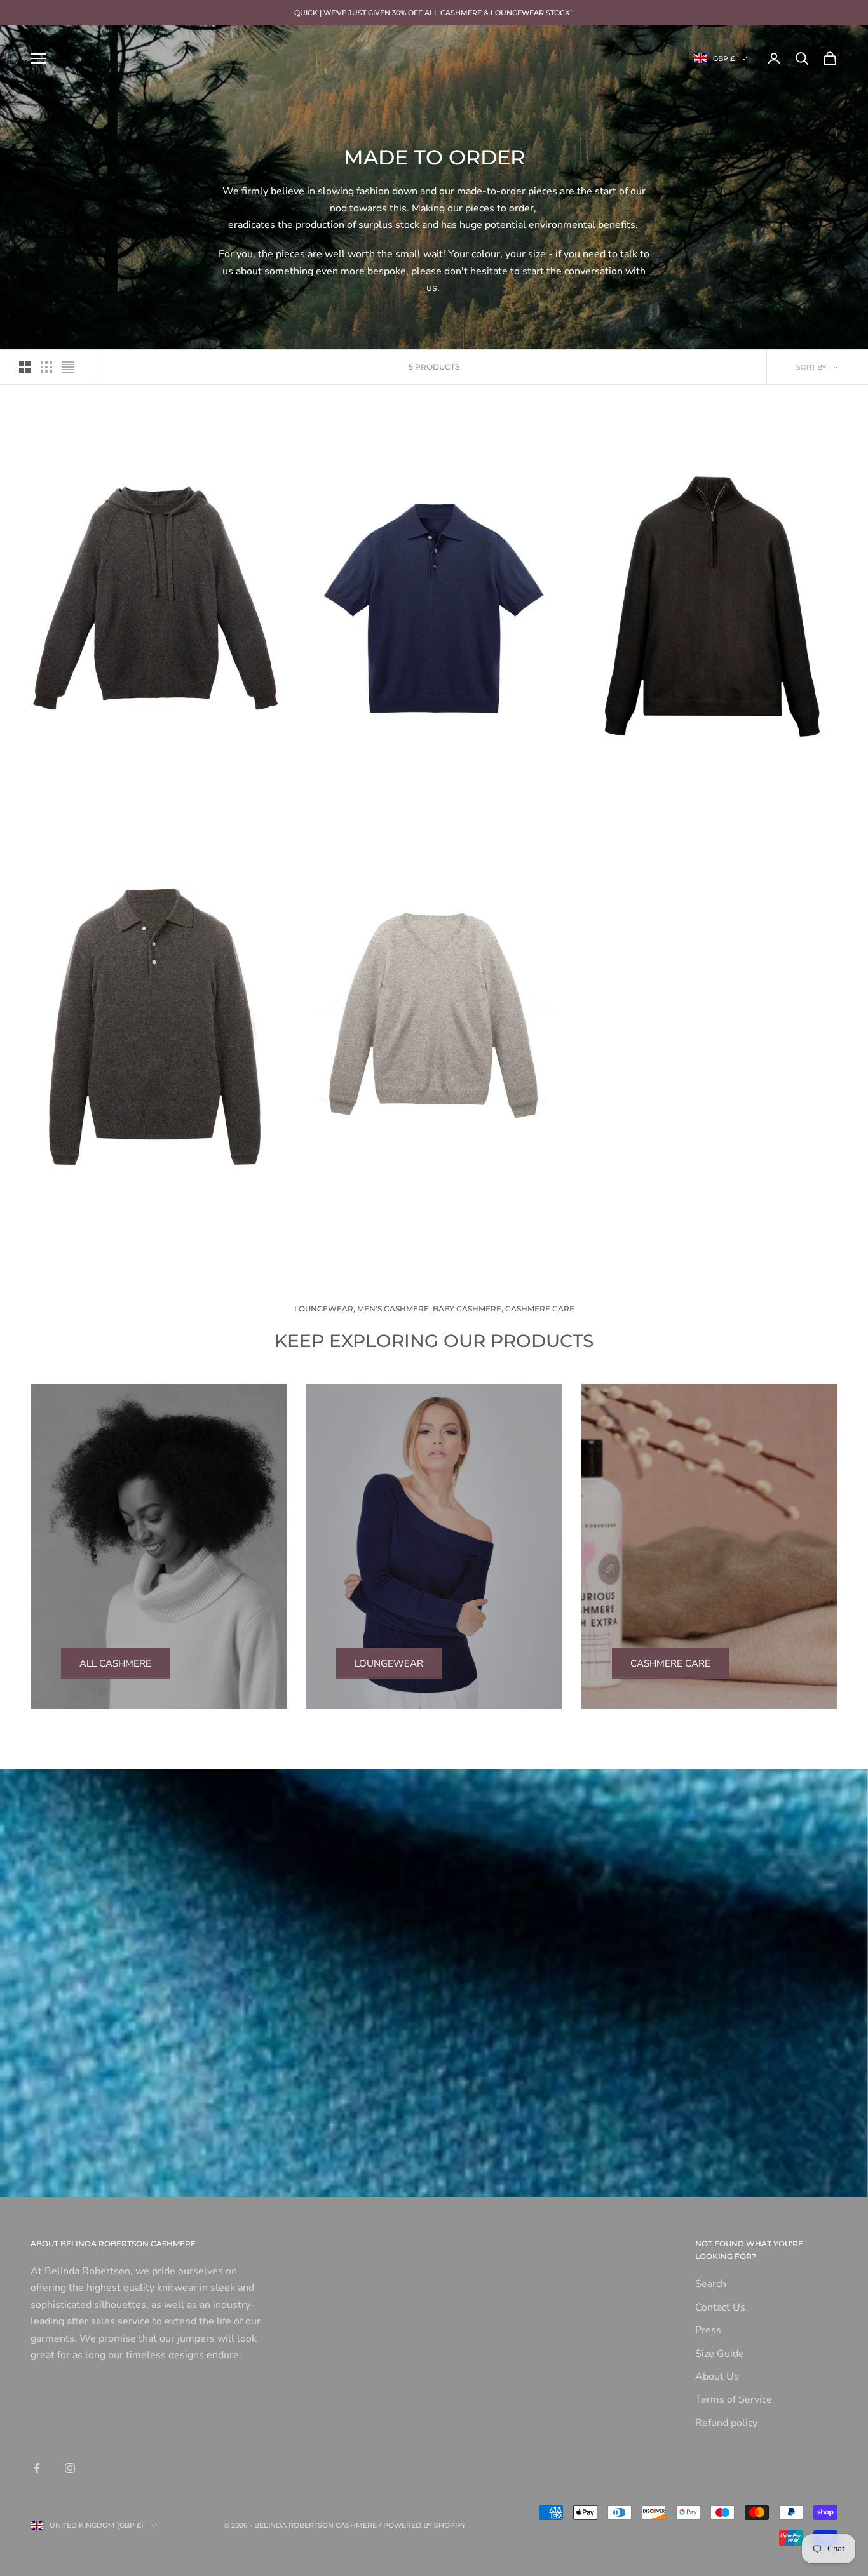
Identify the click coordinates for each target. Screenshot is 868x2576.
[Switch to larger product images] (25, 367)
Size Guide (720, 2354)
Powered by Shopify (424, 2525)
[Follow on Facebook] (37, 2468)
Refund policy (726, 2423)
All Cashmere (115, 1663)
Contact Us (720, 2307)
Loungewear (389, 1663)
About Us (717, 2377)
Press (708, 2330)
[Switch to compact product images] (68, 367)
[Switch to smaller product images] (46, 367)
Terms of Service (734, 2399)
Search (711, 2284)
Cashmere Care (670, 1663)
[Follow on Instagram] (70, 2468)
